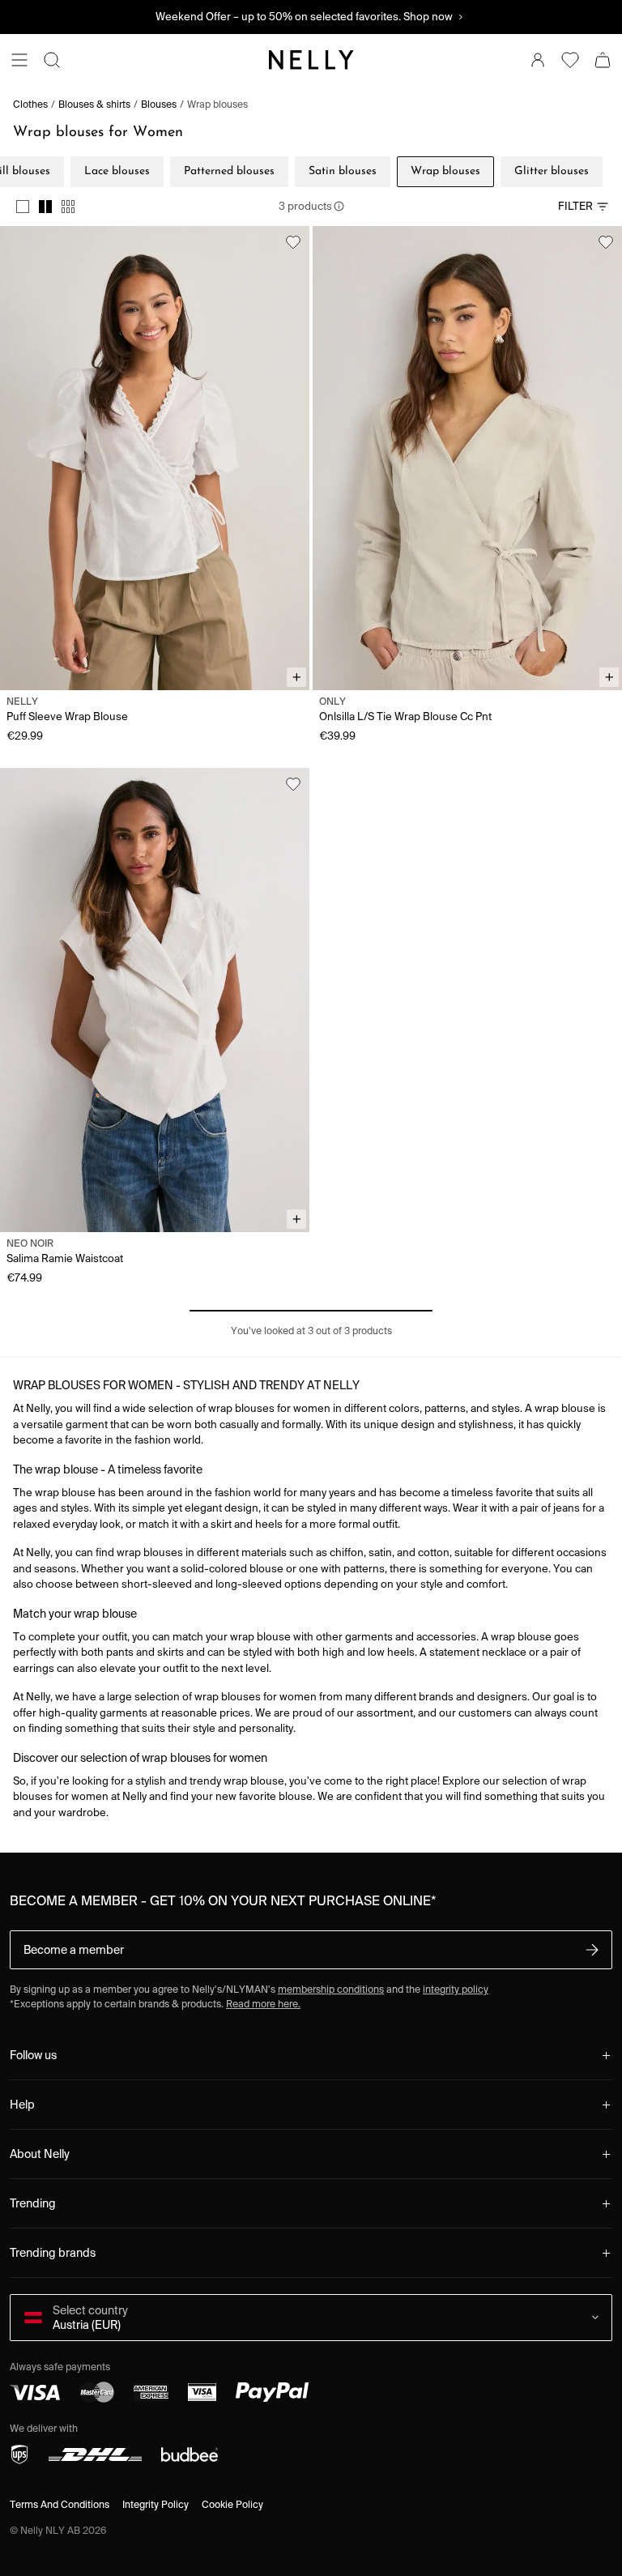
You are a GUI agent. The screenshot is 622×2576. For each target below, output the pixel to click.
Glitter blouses (552, 171)
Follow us (33, 2055)
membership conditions (331, 1989)
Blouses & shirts (94, 104)
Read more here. (263, 2004)
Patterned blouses (229, 171)
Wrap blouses (217, 104)
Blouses (159, 104)
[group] (45, 207)
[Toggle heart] (293, 242)
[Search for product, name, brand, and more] (52, 60)
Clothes (30, 104)
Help (22, 2105)
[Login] (538, 60)
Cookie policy (232, 2504)
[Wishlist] (570, 60)
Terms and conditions (60, 2504)
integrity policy (456, 1989)
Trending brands (53, 2253)
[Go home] (311, 60)
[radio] (23, 207)
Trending (33, 2203)
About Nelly (40, 2154)
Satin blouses (343, 171)
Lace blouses (117, 171)
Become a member (74, 1950)
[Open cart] (603, 60)
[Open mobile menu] (19, 60)
